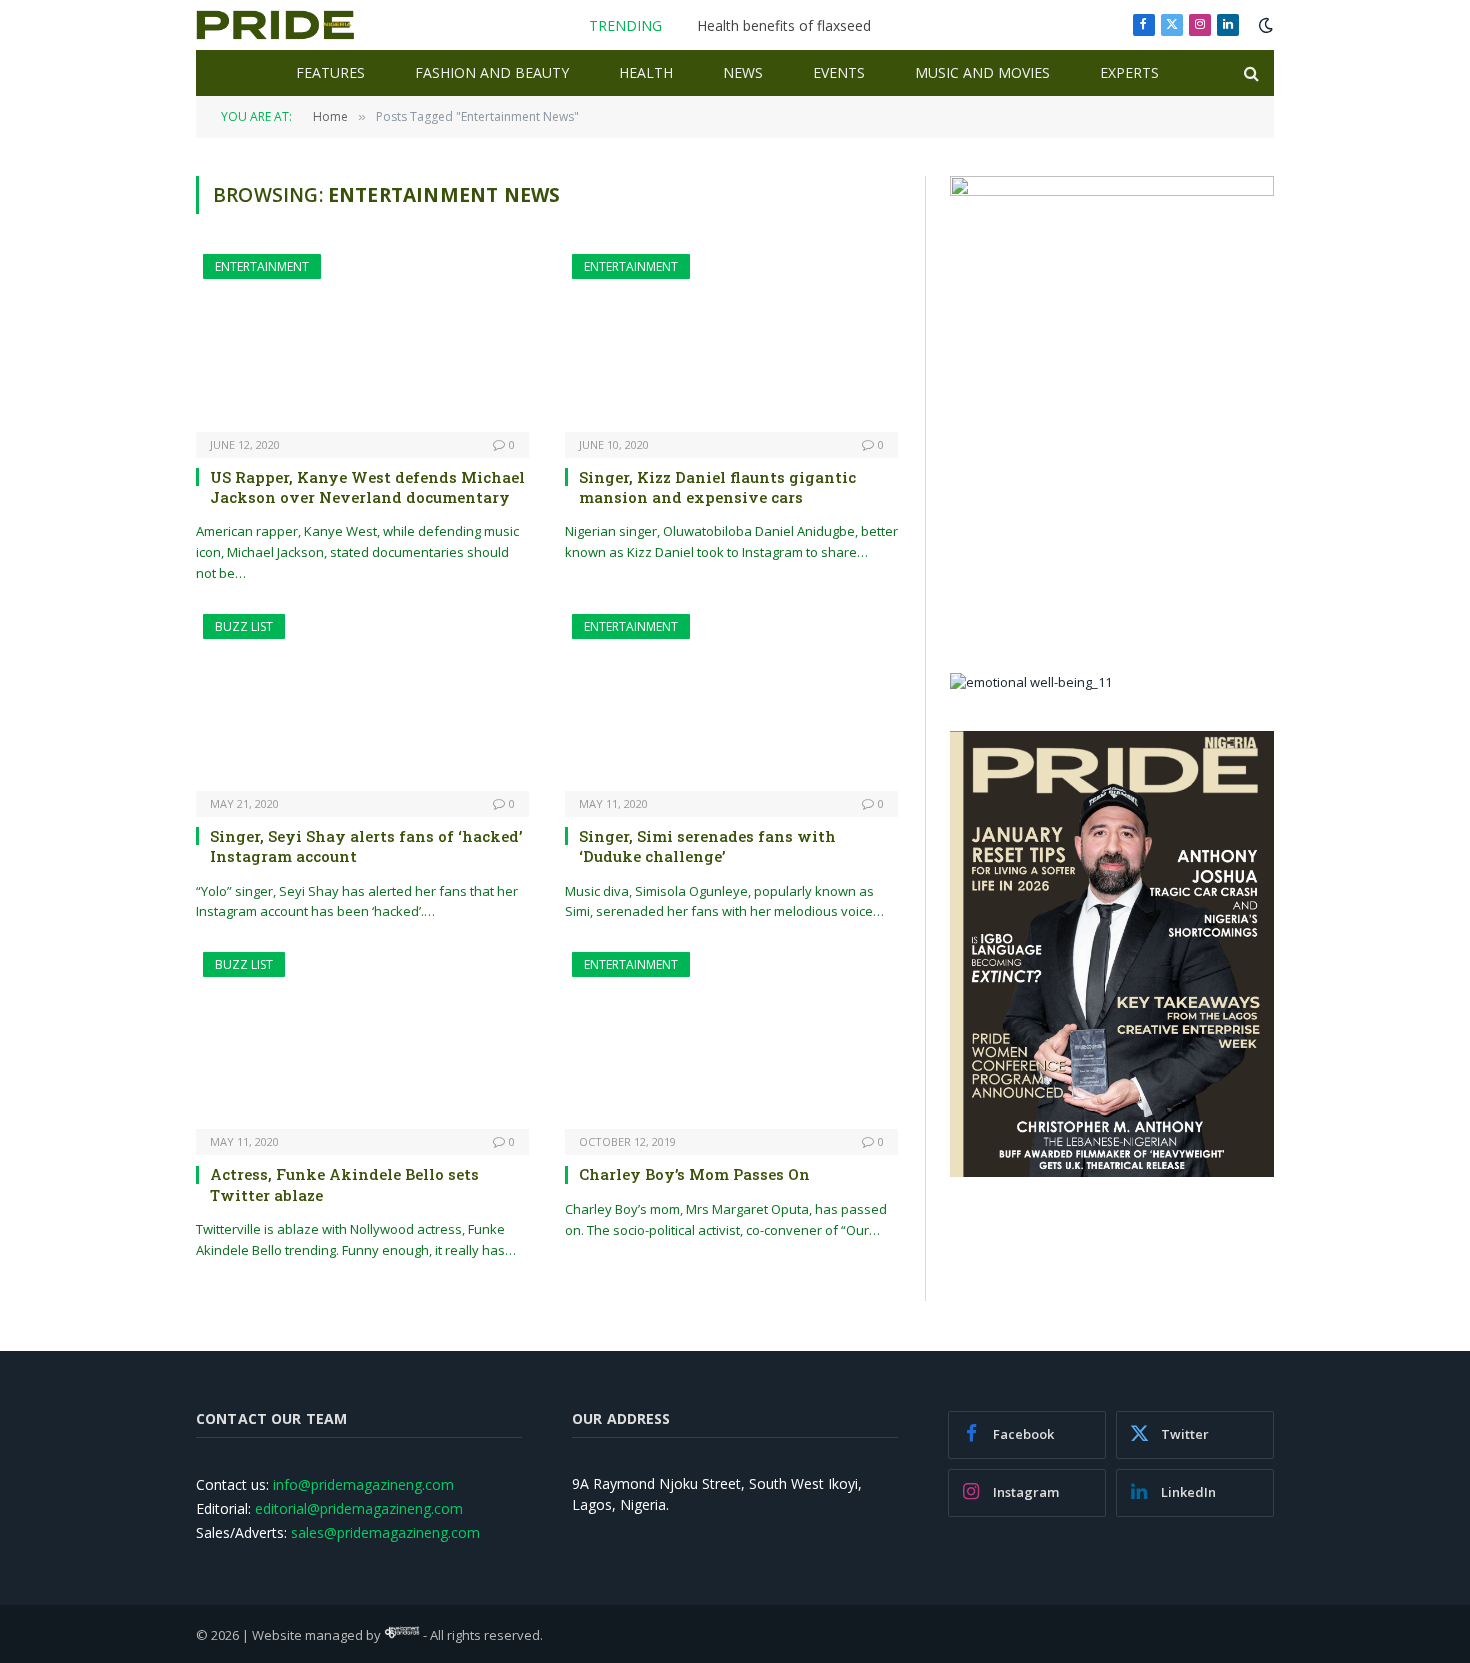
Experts (1129, 72)
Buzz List (244, 626)
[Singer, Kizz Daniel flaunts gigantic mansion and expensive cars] (731, 342)
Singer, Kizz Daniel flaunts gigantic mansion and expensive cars (717, 487)
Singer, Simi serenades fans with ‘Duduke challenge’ (707, 846)
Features (330, 72)
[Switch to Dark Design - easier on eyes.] (1264, 25)
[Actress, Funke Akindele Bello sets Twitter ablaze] (362, 1040)
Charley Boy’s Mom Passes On (694, 1174)
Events (839, 72)
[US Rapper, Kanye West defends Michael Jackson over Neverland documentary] (362, 342)
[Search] (1249, 73)
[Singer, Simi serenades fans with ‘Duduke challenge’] (731, 702)
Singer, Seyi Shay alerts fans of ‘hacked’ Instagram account (366, 846)
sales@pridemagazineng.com (385, 1532)
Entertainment (262, 266)
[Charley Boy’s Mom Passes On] (731, 1040)
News (743, 72)
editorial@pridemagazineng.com (359, 1508)
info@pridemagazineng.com (363, 1484)
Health (646, 72)
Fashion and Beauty (492, 72)
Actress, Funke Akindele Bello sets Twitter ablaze (344, 1184)
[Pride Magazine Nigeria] (275, 25)
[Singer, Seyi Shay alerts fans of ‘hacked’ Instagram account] (362, 702)
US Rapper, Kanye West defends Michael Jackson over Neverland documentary (367, 487)
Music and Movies (982, 72)
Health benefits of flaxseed (784, 26)
